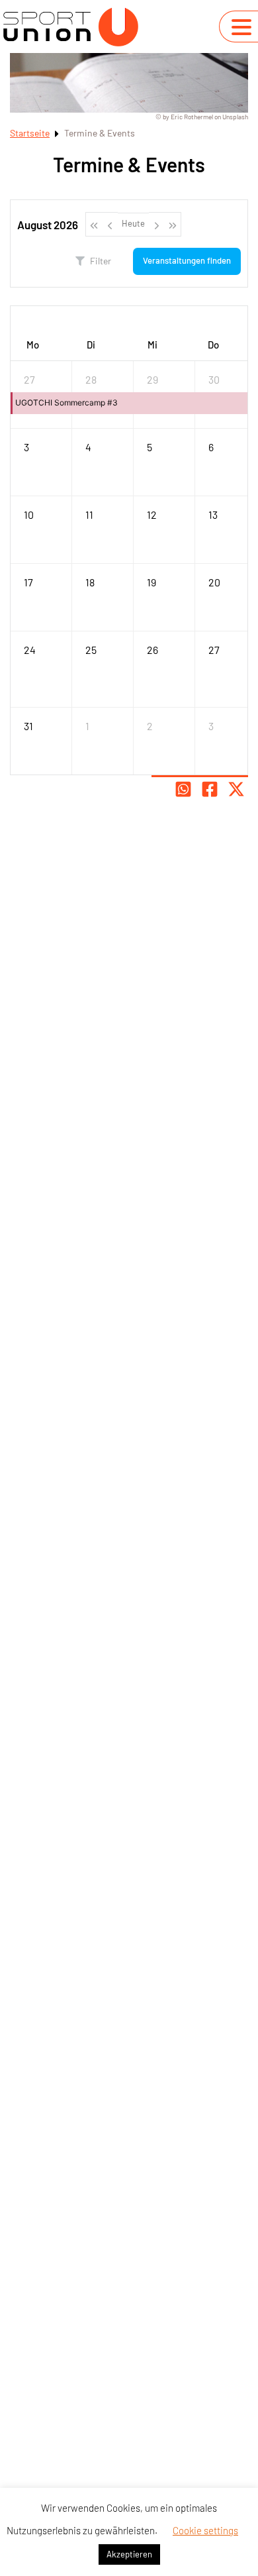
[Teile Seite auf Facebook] (210, 789)
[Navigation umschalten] (241, 27)
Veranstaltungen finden (187, 260)
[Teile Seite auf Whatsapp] (183, 789)
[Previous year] (94, 224)
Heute (133, 223)
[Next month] (157, 224)
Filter (101, 261)
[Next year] (173, 224)
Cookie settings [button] (205, 2530)
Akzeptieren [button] (129, 2554)
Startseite (30, 133)
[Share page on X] (236, 789)
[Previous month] (110, 224)
